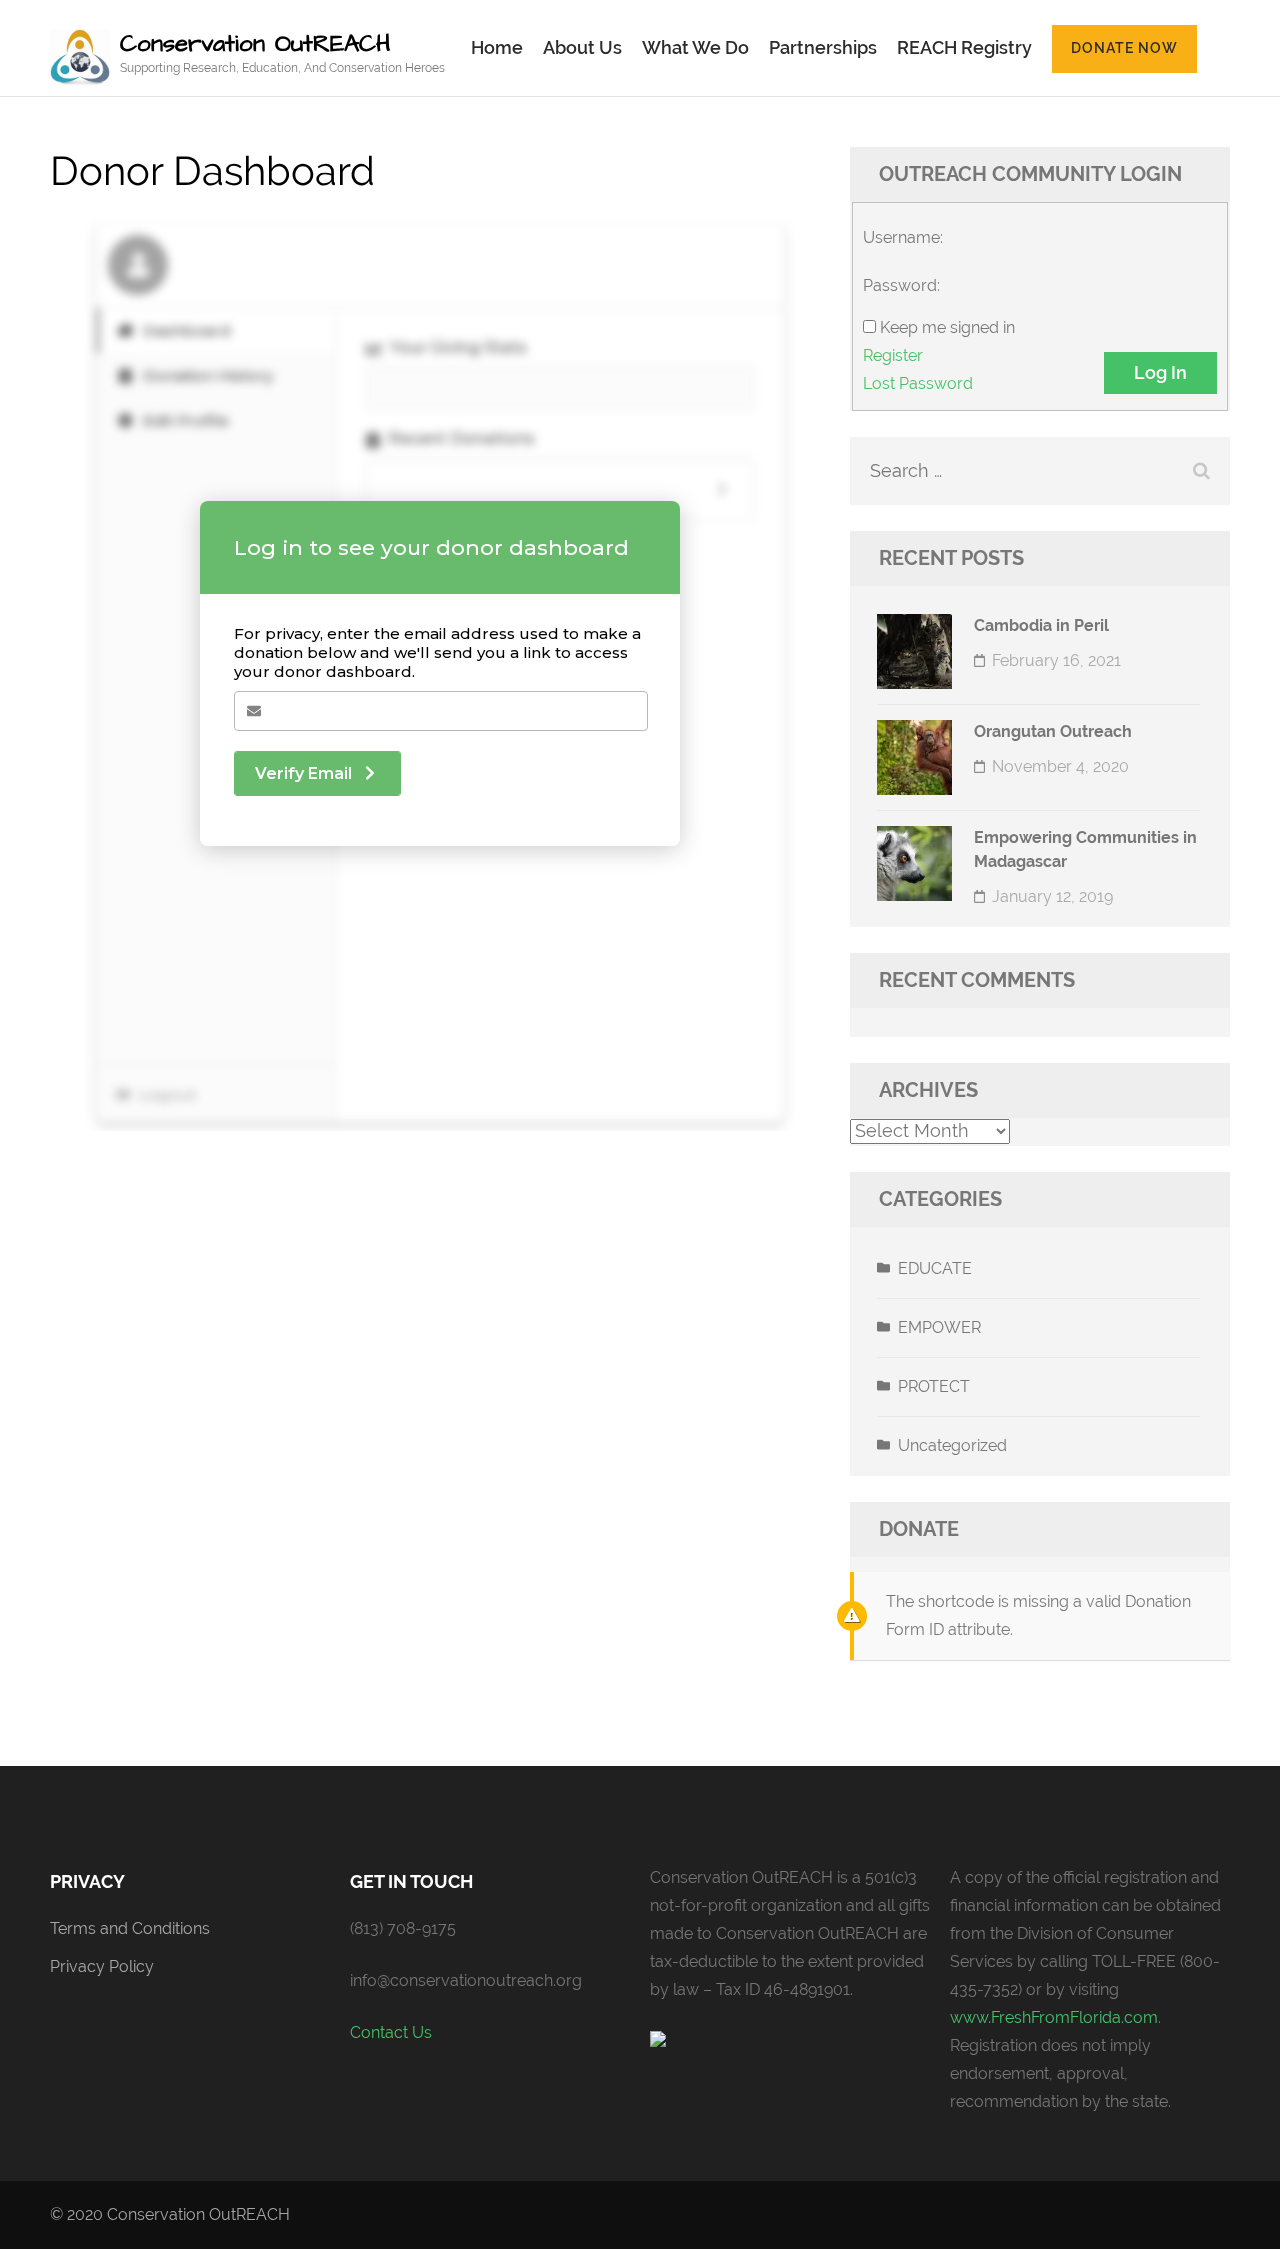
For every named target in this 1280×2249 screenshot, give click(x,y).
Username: (903, 237)
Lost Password (918, 383)
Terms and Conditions (130, 1928)
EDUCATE (935, 1268)
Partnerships (823, 47)
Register (893, 355)
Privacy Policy (102, 1966)
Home (497, 47)
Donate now (1124, 48)
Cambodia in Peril (1041, 625)
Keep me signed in (947, 327)
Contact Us (391, 2032)
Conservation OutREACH (255, 44)
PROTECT (934, 1386)
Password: (901, 285)
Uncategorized (952, 1445)
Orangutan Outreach (1053, 731)
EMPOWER (939, 1327)
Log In (1160, 372)
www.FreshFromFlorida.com (1054, 2017)
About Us (582, 47)
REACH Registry (964, 47)
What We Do (695, 47)
